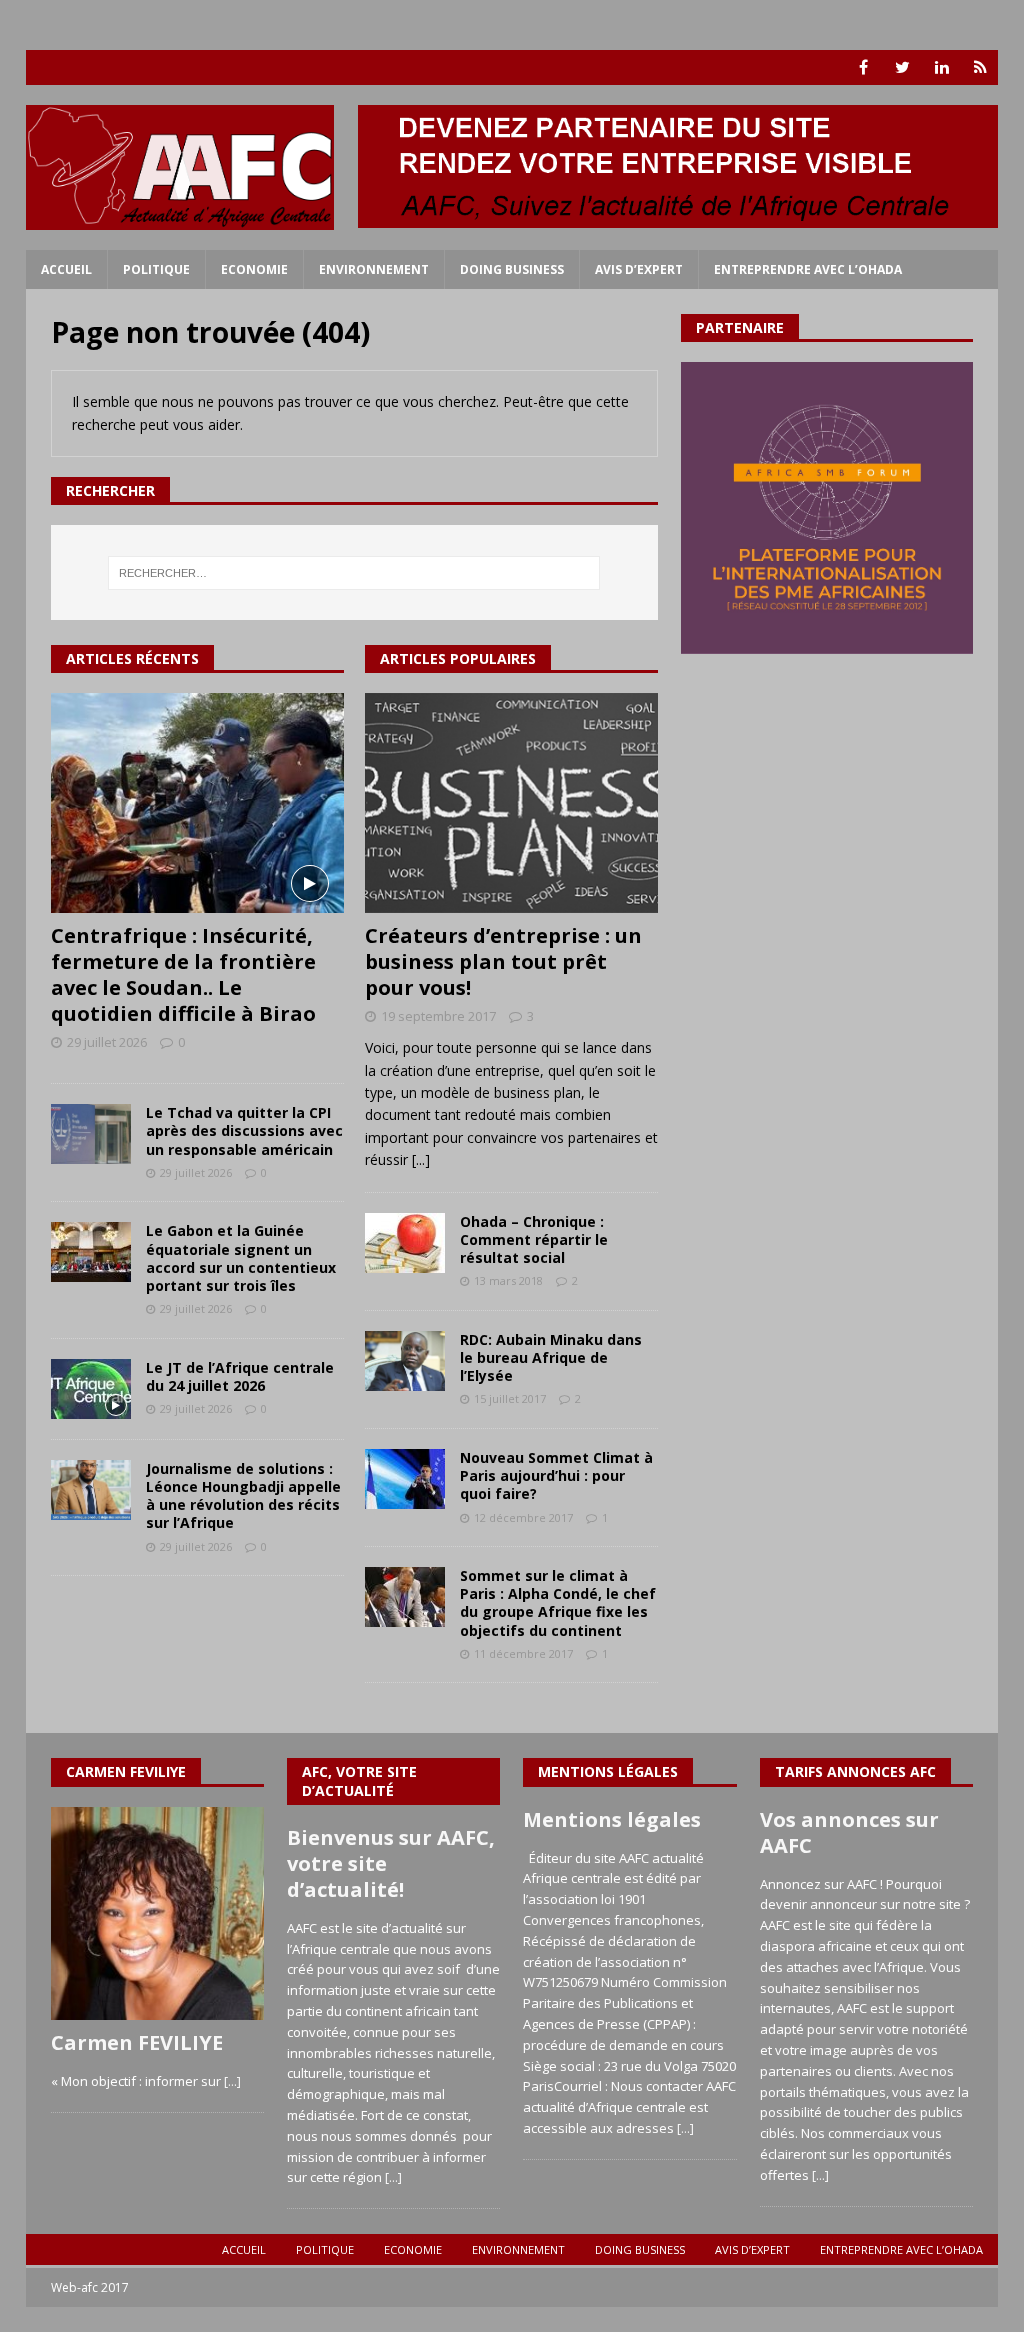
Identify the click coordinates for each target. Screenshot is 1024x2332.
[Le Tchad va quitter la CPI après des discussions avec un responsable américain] (91, 1134)
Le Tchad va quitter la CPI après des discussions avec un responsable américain (244, 1130)
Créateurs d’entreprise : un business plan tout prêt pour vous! (503, 961)
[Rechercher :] (354, 573)
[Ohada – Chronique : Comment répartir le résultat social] (405, 1243)
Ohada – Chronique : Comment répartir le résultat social (534, 1239)
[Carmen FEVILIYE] (157, 1913)
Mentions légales (612, 1819)
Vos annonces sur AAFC (849, 1832)
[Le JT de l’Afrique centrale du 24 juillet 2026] (91, 1389)
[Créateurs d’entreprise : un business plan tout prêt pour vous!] (511, 803)
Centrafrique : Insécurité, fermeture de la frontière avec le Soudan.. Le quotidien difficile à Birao (183, 974)
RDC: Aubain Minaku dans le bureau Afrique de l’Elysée (551, 1357)
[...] (421, 1159)
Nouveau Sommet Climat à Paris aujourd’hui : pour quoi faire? (556, 1475)
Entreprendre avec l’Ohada (808, 269)
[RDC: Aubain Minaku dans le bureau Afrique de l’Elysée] (405, 1361)
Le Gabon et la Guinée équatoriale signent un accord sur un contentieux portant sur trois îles (241, 1258)
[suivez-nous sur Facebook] (863, 67)
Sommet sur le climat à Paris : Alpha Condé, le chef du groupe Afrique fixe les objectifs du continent (558, 1603)
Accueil (66, 269)
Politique (156, 269)
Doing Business (512, 269)
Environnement (374, 269)
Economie (254, 269)
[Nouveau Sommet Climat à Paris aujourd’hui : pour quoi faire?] (405, 1479)
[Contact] (980, 67)
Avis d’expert (639, 269)
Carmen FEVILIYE (137, 2042)
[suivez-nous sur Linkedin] (941, 67)
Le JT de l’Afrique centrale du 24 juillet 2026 (240, 1376)
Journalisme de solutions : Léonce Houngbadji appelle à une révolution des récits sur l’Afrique (243, 1496)
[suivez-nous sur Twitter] (902, 67)
